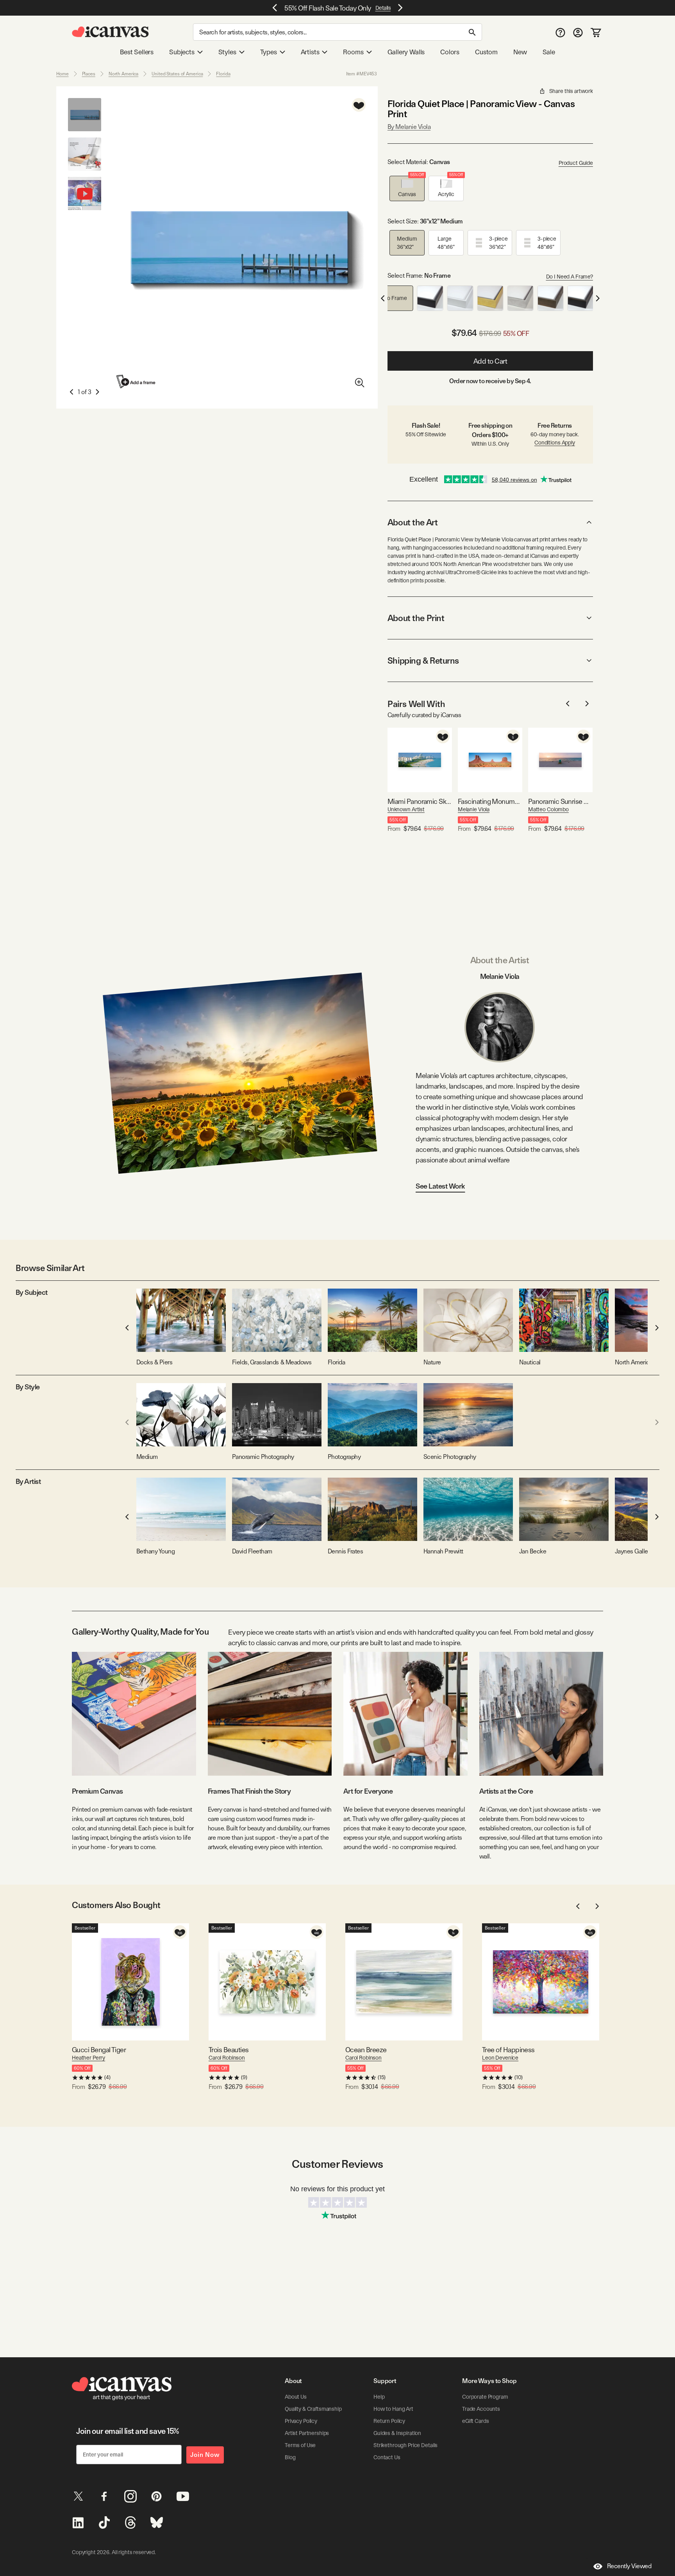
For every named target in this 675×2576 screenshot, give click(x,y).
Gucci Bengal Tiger (99, 2050)
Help (379, 2397)
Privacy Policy (301, 2421)
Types (269, 52)
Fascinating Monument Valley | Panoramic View (490, 801)
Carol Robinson (227, 2058)
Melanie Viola (474, 809)
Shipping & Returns (423, 661)
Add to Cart (490, 361)
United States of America (177, 74)
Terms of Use (300, 2445)
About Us (296, 2397)
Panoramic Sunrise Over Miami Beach (560, 801)
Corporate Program (485, 2397)
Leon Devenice (500, 2058)
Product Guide (576, 163)
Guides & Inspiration (397, 2433)
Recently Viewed (629, 2566)
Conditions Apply (555, 443)
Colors (450, 52)
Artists (310, 52)
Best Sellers (137, 52)
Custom (486, 52)
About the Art (412, 522)
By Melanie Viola (409, 127)
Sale (549, 52)
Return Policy (389, 2421)
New (520, 52)
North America (123, 74)
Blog (290, 2457)
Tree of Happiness (508, 2050)
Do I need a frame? (570, 277)
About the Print (416, 618)
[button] (407, 188)
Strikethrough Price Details (405, 2445)
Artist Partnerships (307, 2433)
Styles (227, 52)
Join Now (205, 2455)
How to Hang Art (393, 2409)
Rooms (353, 52)
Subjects (182, 52)
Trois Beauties (229, 2050)
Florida (223, 74)
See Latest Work (440, 1186)
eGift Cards (475, 2421)
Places (89, 74)
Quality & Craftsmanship (313, 2409)
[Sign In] (578, 32)
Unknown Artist (406, 809)
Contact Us (387, 2457)
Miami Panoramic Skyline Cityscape (420, 801)
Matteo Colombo (548, 809)
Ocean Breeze (366, 2050)
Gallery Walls (406, 52)
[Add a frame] (136, 381)
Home (62, 74)
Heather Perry (88, 2058)
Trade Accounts (481, 2409)
